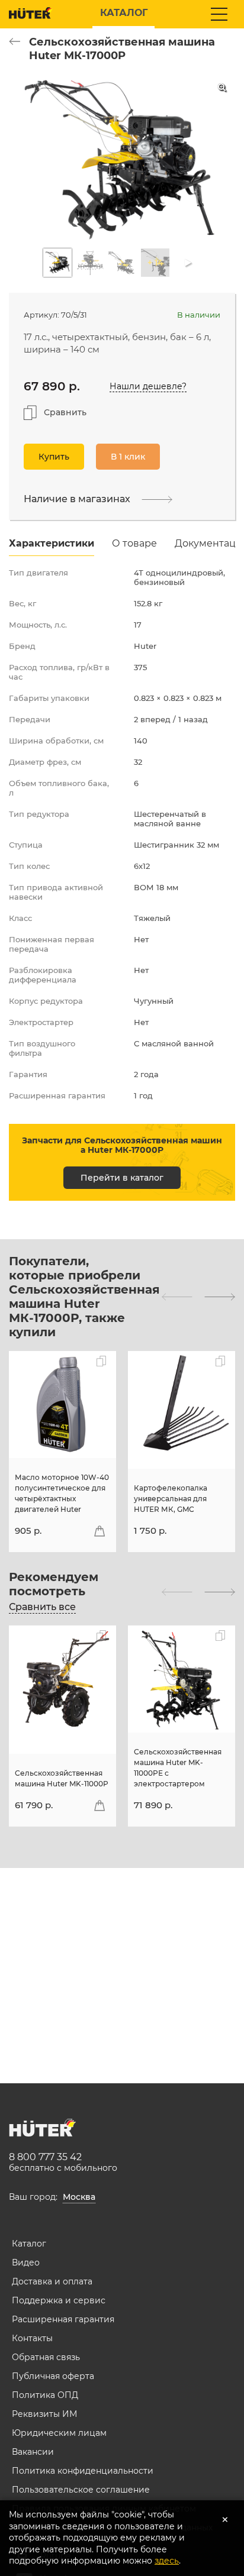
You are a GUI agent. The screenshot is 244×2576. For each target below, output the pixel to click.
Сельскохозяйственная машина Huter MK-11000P (62, 1778)
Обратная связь (46, 2357)
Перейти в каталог (122, 1178)
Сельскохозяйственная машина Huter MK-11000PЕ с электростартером (178, 1768)
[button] (177, 1297)
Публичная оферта (53, 2376)
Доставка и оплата (52, 2281)
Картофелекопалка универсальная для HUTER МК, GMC (171, 1499)
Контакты (32, 2338)
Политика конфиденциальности (83, 2471)
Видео (26, 2263)
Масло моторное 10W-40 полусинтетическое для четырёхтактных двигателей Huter (62, 1493)
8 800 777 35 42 (45, 2157)
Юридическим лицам (59, 2433)
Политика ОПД (45, 2395)
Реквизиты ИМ (44, 2414)
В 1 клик (128, 457)
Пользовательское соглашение (81, 2490)
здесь (167, 2561)
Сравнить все (42, 1607)
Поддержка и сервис (59, 2300)
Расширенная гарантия (63, 2319)
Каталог (29, 2244)
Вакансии (33, 2452)
